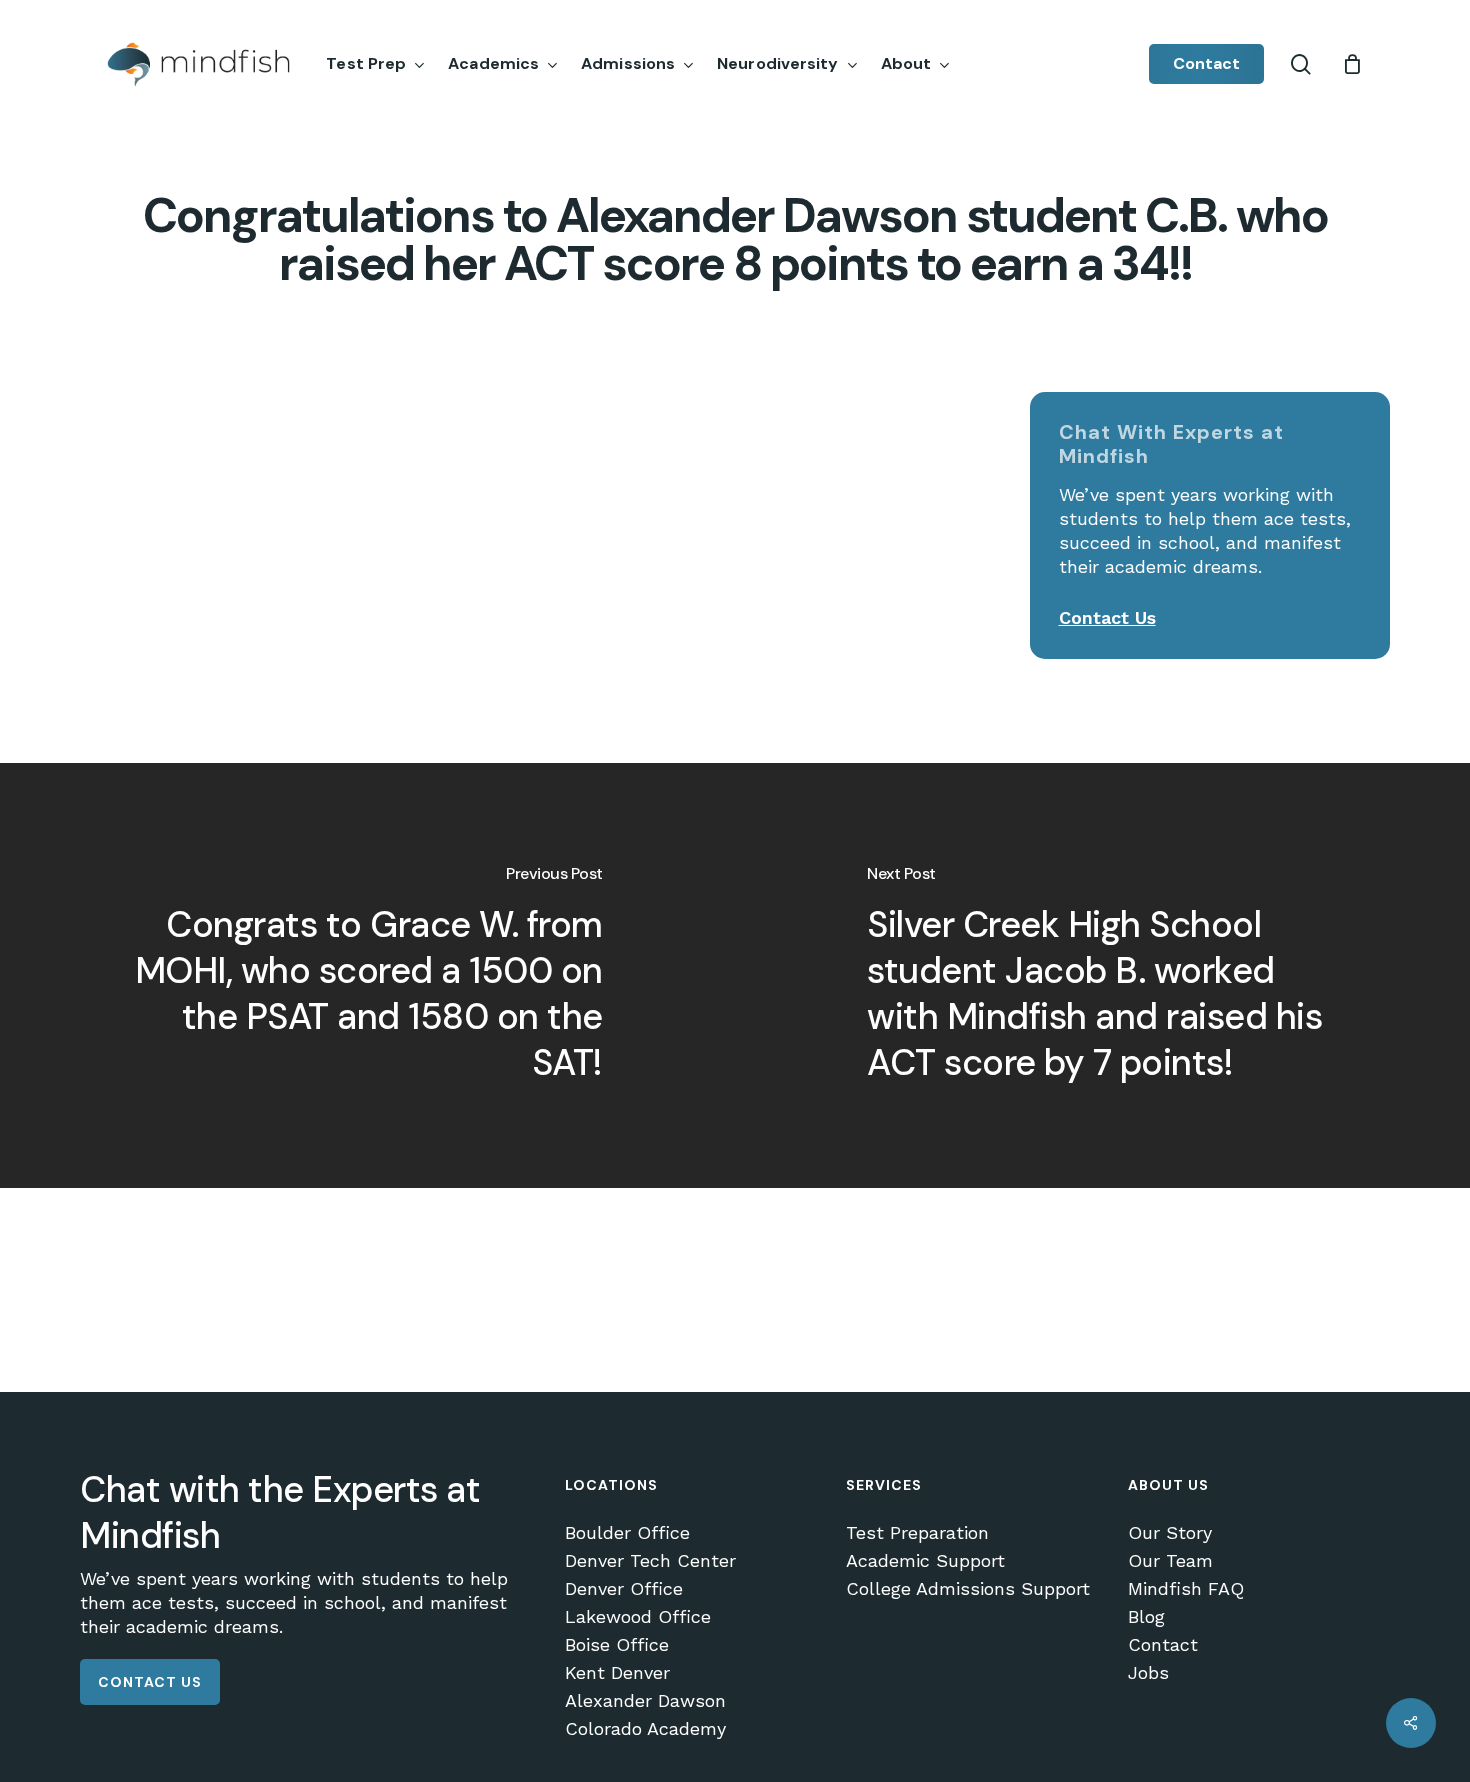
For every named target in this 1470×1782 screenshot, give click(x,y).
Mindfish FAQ (1186, 1589)
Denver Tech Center (650, 1561)
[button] (150, 1682)
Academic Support (925, 1561)
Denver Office (624, 1589)
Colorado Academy (645, 1729)
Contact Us (1107, 617)
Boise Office (617, 1645)
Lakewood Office (638, 1617)
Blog (1146, 1617)
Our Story (1170, 1533)
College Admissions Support (968, 1589)
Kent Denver (617, 1673)
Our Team (1170, 1561)
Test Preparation (917, 1533)
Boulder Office (627, 1533)
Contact (1163, 1645)
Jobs (1148, 1673)
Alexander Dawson (645, 1701)
